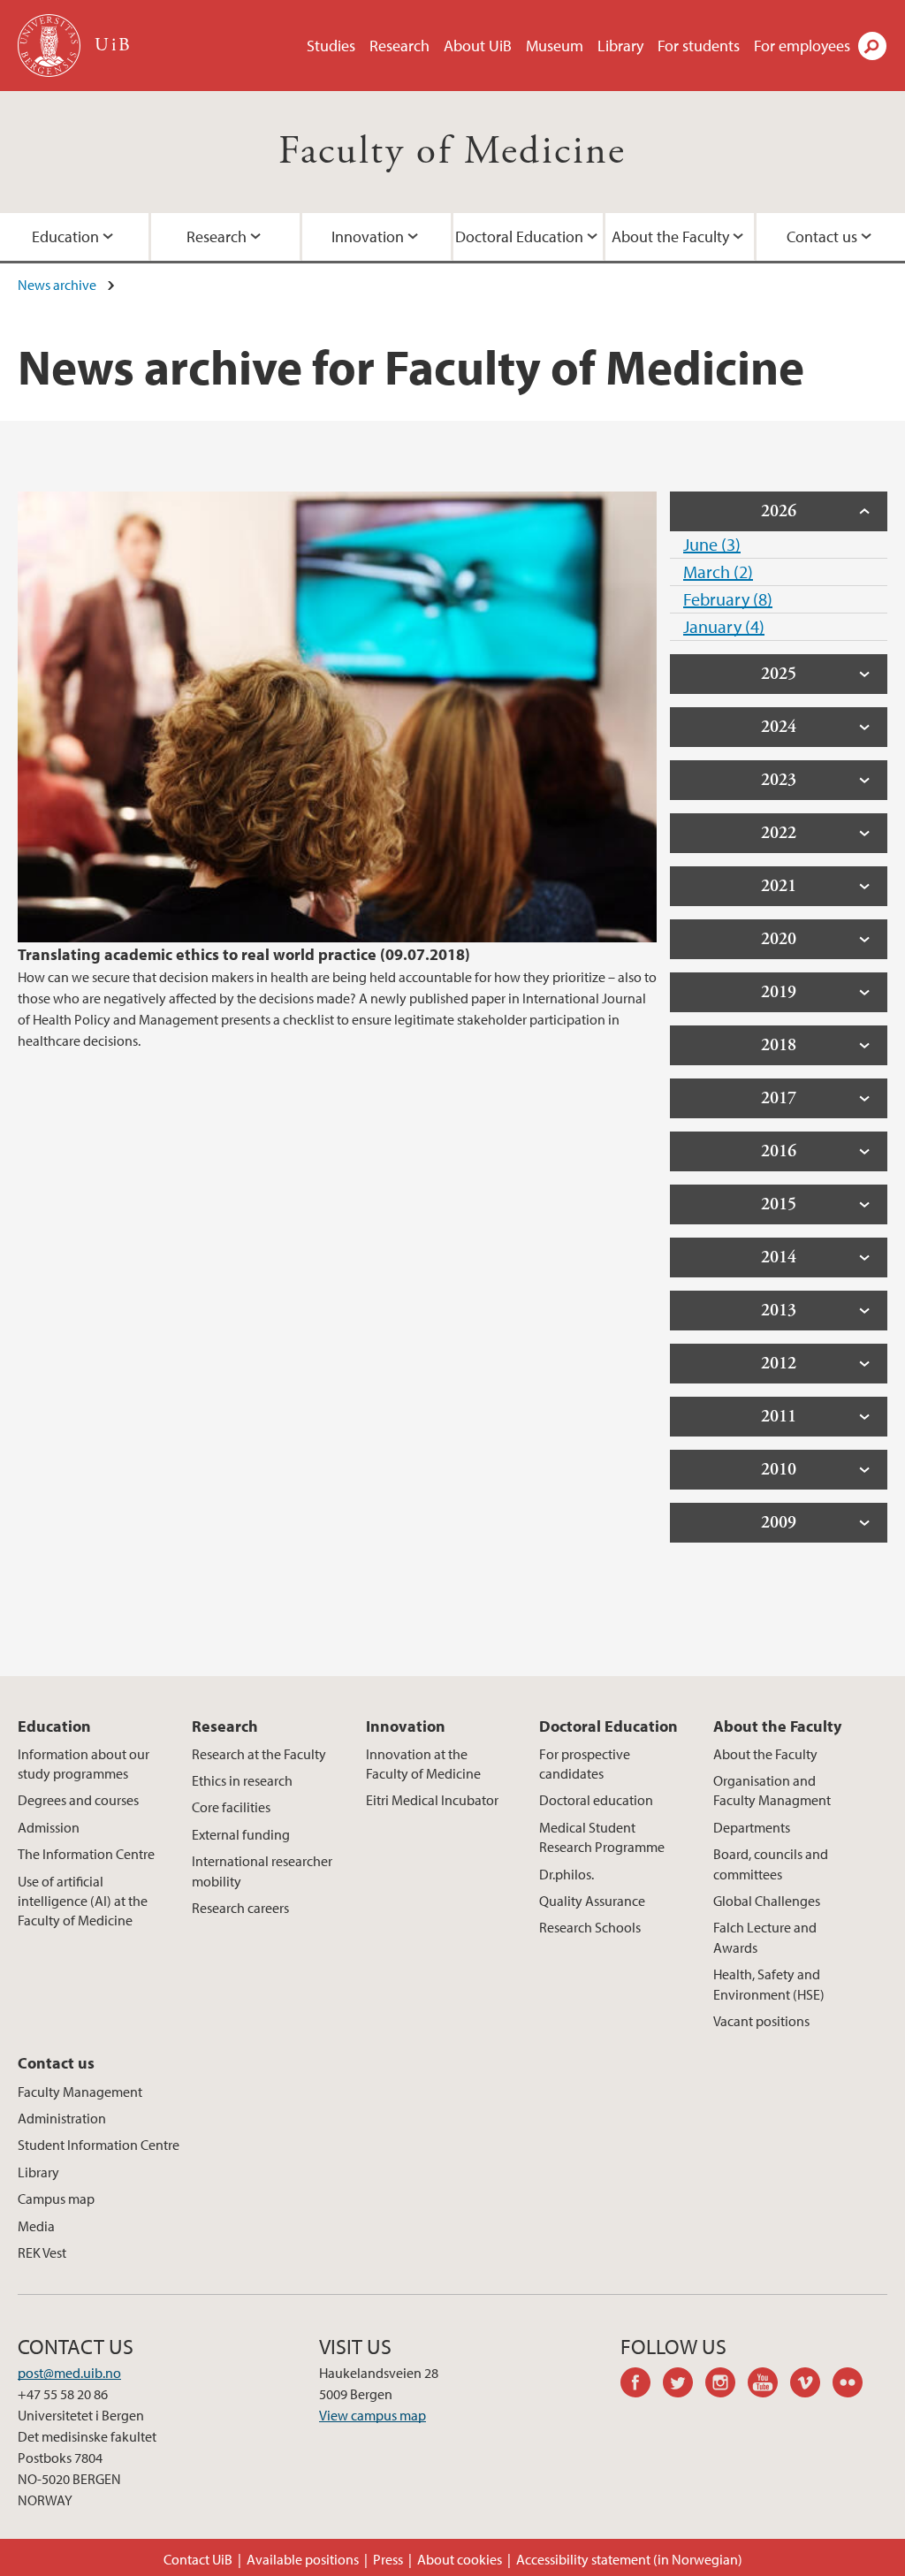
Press (388, 2559)
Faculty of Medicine (452, 152)
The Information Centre (86, 1854)
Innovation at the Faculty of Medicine (423, 1764)
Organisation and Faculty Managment (772, 1790)
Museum (555, 46)
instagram (726, 2385)
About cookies (460, 2559)
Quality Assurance (592, 1901)
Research (399, 46)
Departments (752, 1827)
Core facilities (231, 1807)
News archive (57, 285)
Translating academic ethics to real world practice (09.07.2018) (244, 954)
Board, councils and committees (771, 1863)
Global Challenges (767, 1901)
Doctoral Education (519, 236)
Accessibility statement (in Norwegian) (629, 2559)
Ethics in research (242, 1780)
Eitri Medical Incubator (432, 1800)
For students (699, 46)
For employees (802, 46)
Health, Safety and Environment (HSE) (769, 1984)
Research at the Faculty (259, 1754)
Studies (331, 46)
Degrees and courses (78, 1800)
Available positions (303, 2559)
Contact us (822, 236)
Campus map (56, 2199)
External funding (241, 1834)
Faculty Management (80, 2092)
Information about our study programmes (84, 1764)
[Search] (872, 46)
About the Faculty (670, 236)
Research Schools (590, 1927)
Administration (62, 2118)
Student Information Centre (99, 2145)
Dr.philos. (567, 1874)
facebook (642, 2385)
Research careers (240, 1908)
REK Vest (42, 2252)
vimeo (811, 2385)
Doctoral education (596, 1800)
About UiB (478, 46)
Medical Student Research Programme (602, 1837)
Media (36, 2226)
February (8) (728, 599)
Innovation (368, 236)
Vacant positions (761, 2021)
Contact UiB (198, 2559)
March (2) (718, 572)
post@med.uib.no (69, 2373)
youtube (769, 2385)
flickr (854, 2385)
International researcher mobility (262, 1871)
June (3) (712, 544)
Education (65, 236)
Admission (49, 1827)
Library (620, 46)
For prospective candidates (585, 1764)
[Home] (51, 46)
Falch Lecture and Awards (765, 1937)
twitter (684, 2385)
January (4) (724, 626)
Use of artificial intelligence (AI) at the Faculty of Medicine (83, 1901)
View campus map (373, 2415)
